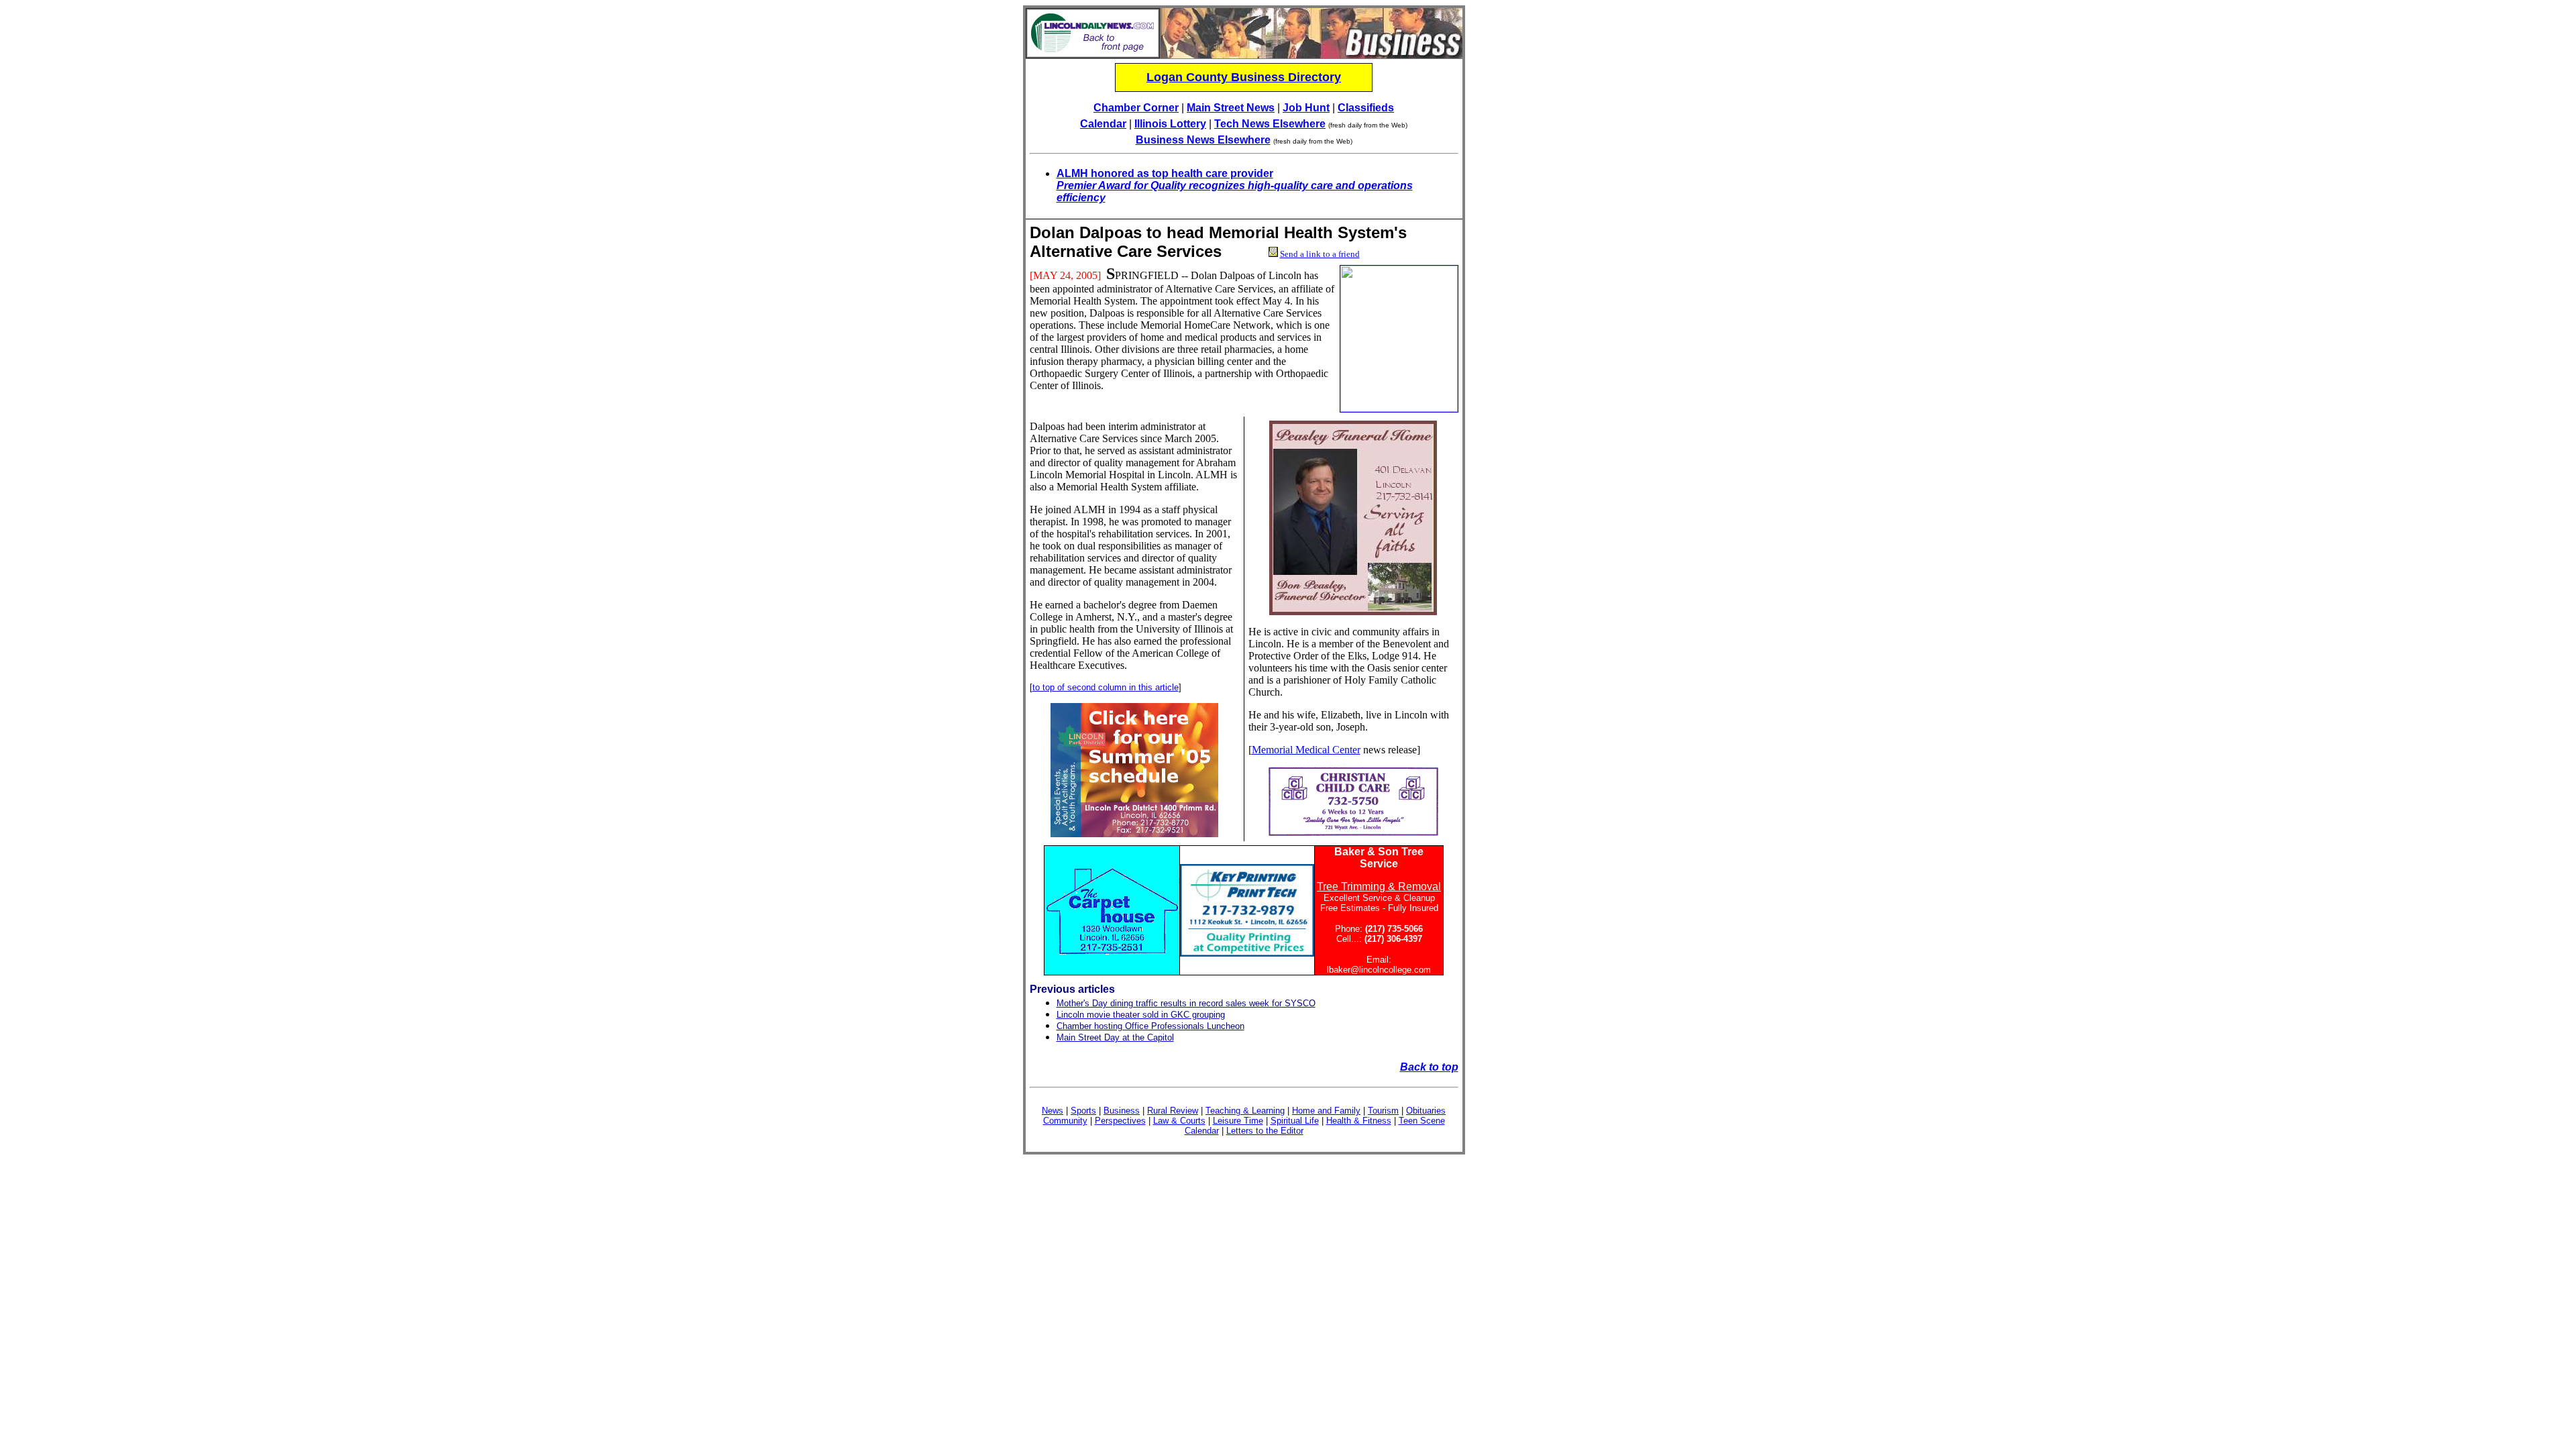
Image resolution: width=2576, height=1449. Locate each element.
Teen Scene (1422, 1121)
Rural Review (1173, 1111)
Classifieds (1366, 108)
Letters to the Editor (1265, 1131)
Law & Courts (1179, 1121)
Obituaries (1426, 1111)
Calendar (1103, 124)
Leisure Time (1238, 1121)
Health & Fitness (1359, 1121)
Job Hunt (1306, 108)
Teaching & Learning (1245, 1111)
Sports (1083, 1111)
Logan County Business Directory (1244, 77)
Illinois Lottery (1170, 124)
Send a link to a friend (1320, 254)
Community (1065, 1121)
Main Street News (1231, 108)
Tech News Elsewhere (1270, 124)
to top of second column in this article (1106, 687)
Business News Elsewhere (1203, 140)
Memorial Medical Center (1306, 750)
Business (1122, 1111)
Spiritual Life (1295, 1121)
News (1053, 1111)
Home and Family (1326, 1111)
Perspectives (1120, 1121)
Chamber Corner (1136, 108)
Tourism (1383, 1111)
